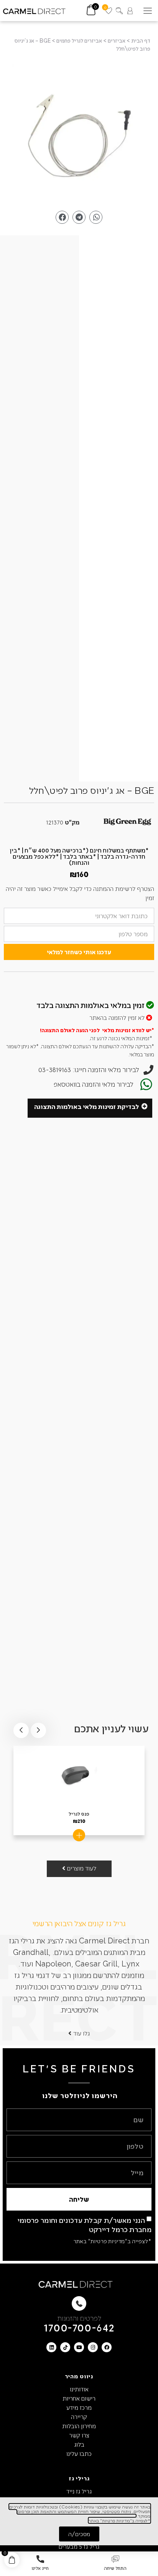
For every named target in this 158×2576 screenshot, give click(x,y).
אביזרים (117, 40)
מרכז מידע (79, 2407)
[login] (130, 11)
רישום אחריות (79, 2398)
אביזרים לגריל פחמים (79, 40)
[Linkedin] (51, 2347)
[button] (147, 11)
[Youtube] (79, 2347)
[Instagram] (93, 2347)
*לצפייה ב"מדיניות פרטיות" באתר (112, 2241)
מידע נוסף (79, 1835)
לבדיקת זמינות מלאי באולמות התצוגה (86, 1106)
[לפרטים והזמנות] (79, 2303)
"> (79, 132)
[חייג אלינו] (40, 2559)
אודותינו (79, 2389)
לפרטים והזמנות (79, 2318)
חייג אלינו (40, 2568)
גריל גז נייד (79, 2491)
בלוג (79, 2444)
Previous (38, 1730)
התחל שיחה (115, 2568)
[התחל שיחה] (115, 2559)
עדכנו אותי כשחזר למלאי (79, 952)
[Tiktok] (65, 2347)
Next (21, 1730)
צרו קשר (79, 2435)
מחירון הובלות (79, 2426)
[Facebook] (107, 2347)
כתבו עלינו (79, 2453)
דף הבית (141, 40)
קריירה (79, 2417)
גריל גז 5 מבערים (79, 2546)
